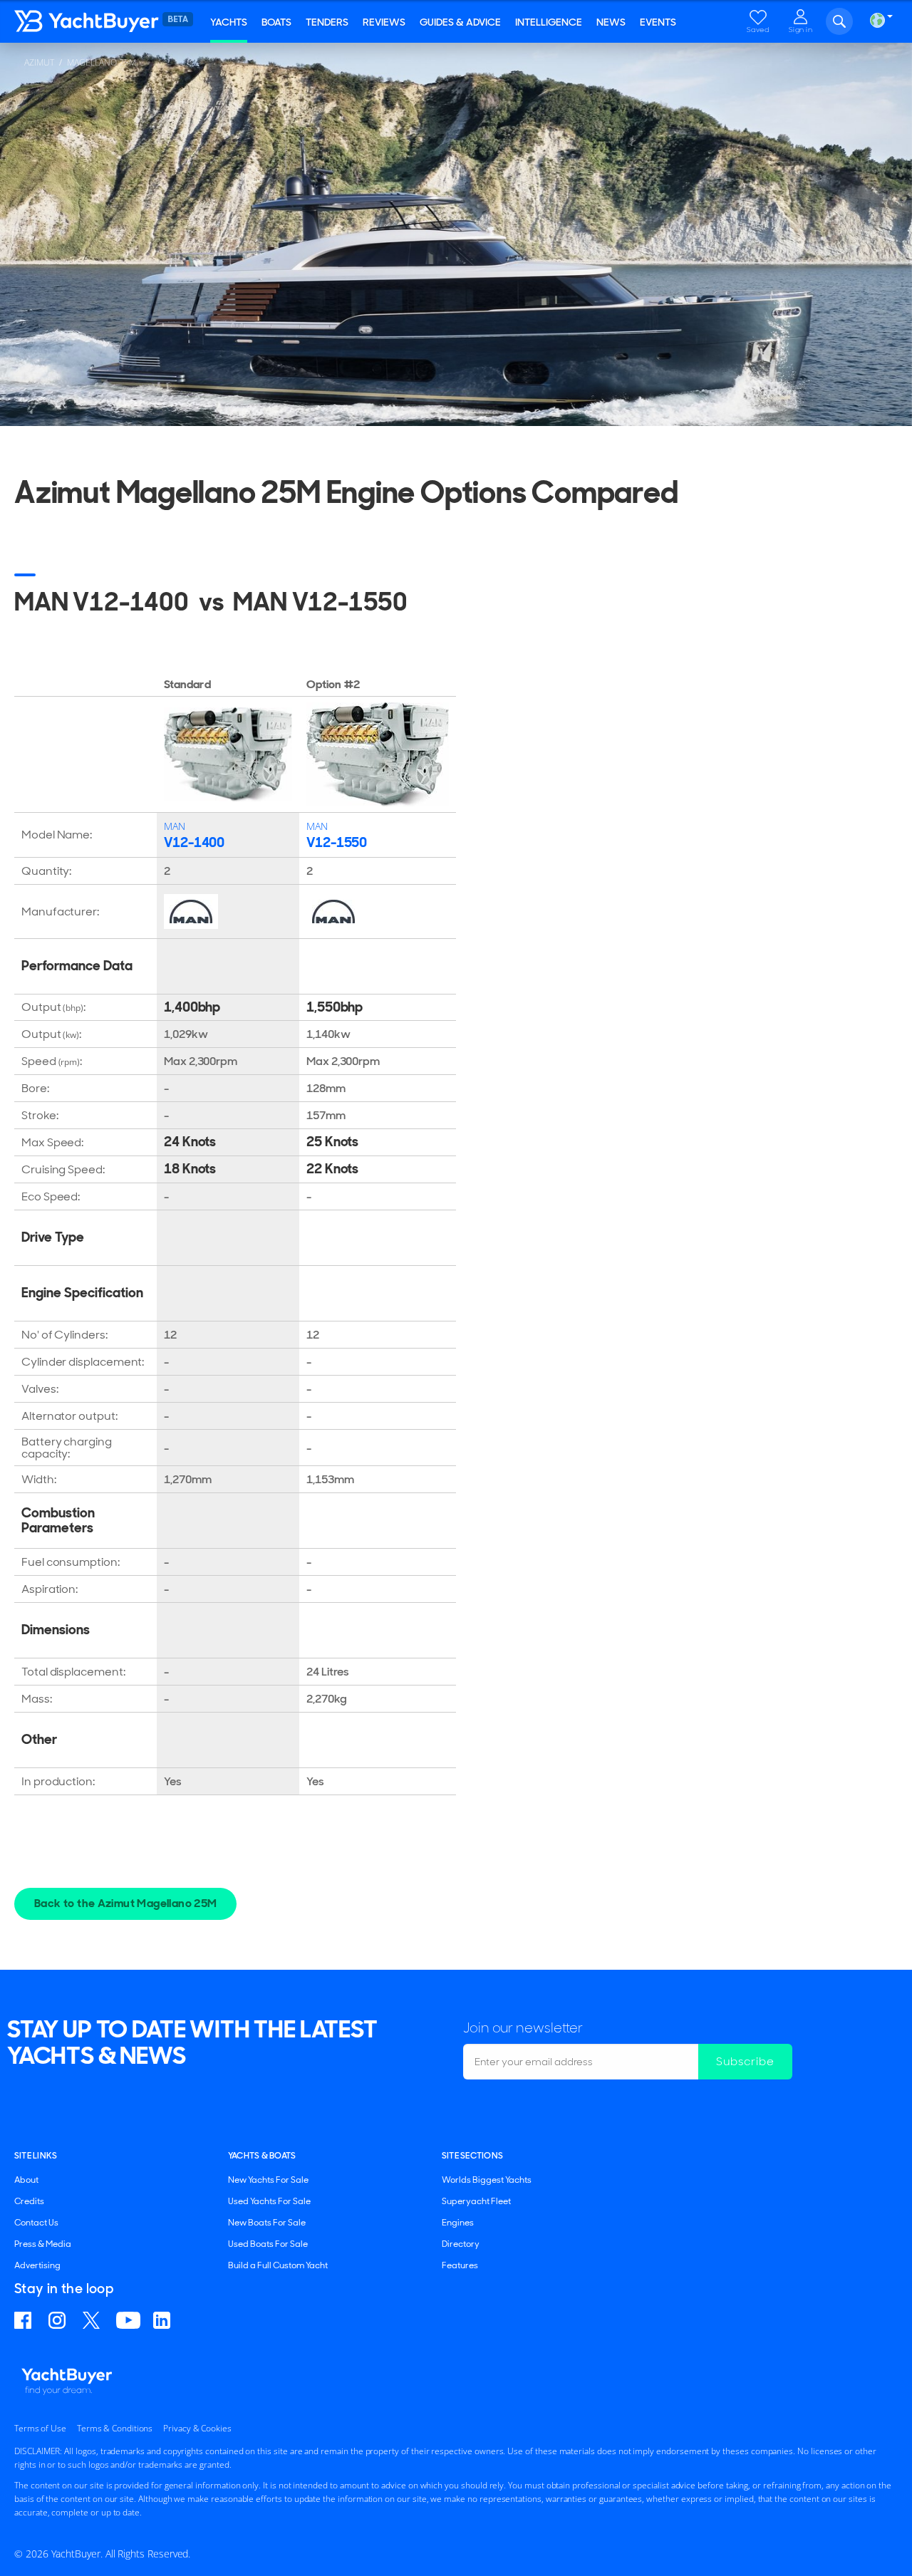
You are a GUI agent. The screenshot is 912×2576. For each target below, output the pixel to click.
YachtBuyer (100, 21)
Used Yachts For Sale (269, 2201)
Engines (458, 2223)
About (26, 2180)
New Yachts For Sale (268, 2180)
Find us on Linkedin (164, 2320)
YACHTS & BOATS (262, 2156)
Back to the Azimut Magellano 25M (125, 1903)
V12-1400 (194, 842)
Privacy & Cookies (197, 2428)
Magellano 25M (102, 62)
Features (460, 2265)
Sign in (801, 30)
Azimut (39, 62)
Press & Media (43, 2244)
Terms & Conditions (115, 2428)
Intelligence (549, 22)
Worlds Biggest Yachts (487, 2180)
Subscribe (745, 2061)
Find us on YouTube (128, 2320)
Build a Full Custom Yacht (278, 2265)
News (611, 22)
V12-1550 (337, 842)
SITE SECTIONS (472, 2156)
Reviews (384, 22)
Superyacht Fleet (476, 2201)
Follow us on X (93, 2320)
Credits (29, 2201)
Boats (276, 22)
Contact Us (36, 2223)
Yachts (229, 22)
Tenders (327, 22)
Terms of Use (40, 2428)
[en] (877, 20)
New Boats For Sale (267, 2223)
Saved (758, 30)
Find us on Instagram (59, 2320)
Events (658, 22)
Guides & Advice (460, 22)
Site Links (36, 2156)
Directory (461, 2244)
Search (839, 21)
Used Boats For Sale (268, 2244)
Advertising (37, 2265)
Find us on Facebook (25, 2320)
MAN (175, 826)
